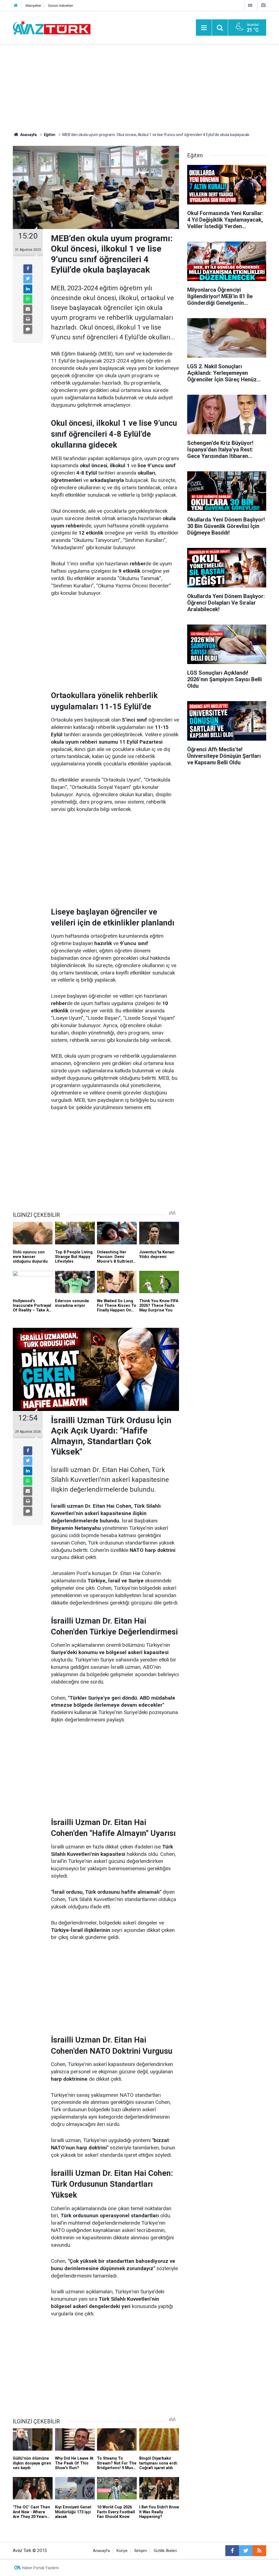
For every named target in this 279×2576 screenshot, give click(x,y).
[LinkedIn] (28, 289)
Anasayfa (101, 2551)
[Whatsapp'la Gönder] (28, 299)
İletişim (141, 2551)
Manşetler (33, 6)
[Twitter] (28, 279)
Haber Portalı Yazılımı (40, 2568)
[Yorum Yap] (28, 329)
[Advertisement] (139, 86)
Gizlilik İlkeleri (165, 2551)
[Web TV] (250, 5)
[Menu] (204, 28)
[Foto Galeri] (263, 5)
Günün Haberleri (60, 6)
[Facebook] (28, 269)
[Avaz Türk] (52, 27)
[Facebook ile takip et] (232, 2551)
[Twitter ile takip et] (246, 2551)
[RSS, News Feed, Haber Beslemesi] (259, 2551)
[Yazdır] (28, 319)
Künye (122, 2551)
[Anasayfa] (16, 6)
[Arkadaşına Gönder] (28, 309)
